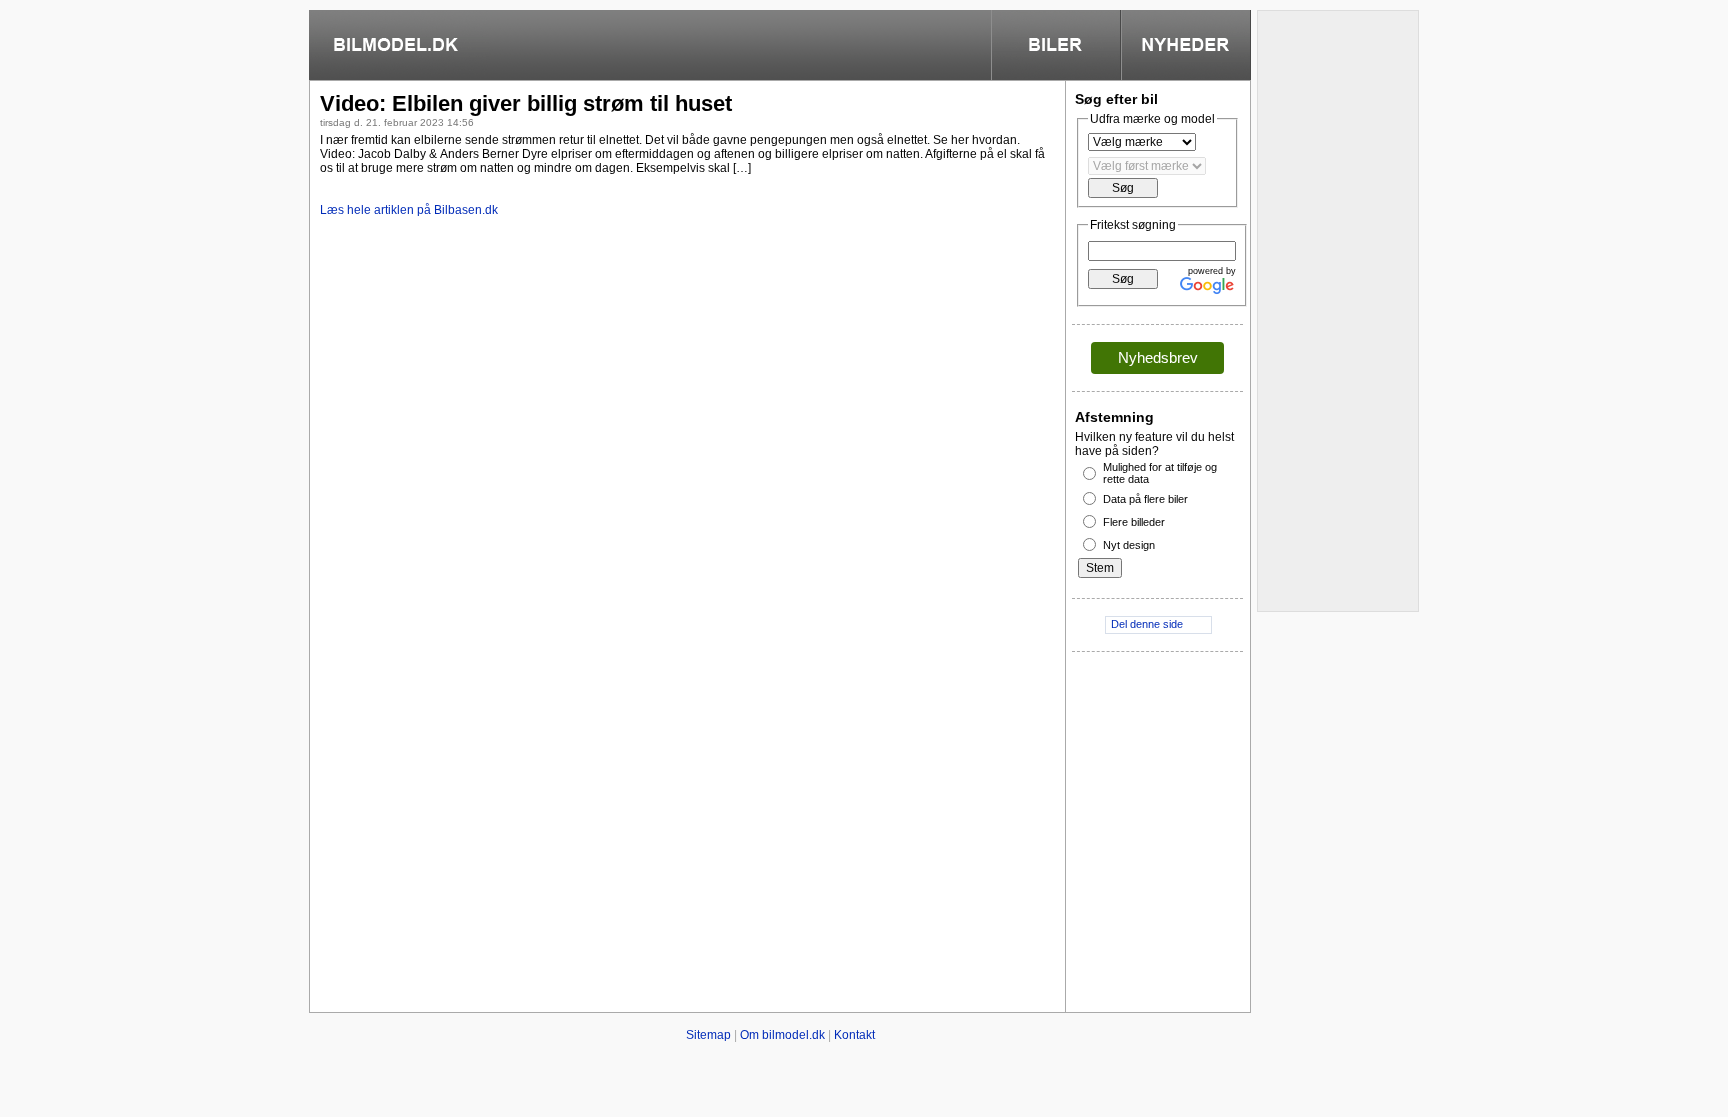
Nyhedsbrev (1158, 357)
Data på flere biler (1145, 499)
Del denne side (1147, 624)
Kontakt (854, 1035)
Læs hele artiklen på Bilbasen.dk (409, 210)
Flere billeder (1134, 522)
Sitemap (708, 1035)
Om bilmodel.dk (782, 1035)
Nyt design (1129, 545)
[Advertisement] (688, 377)
